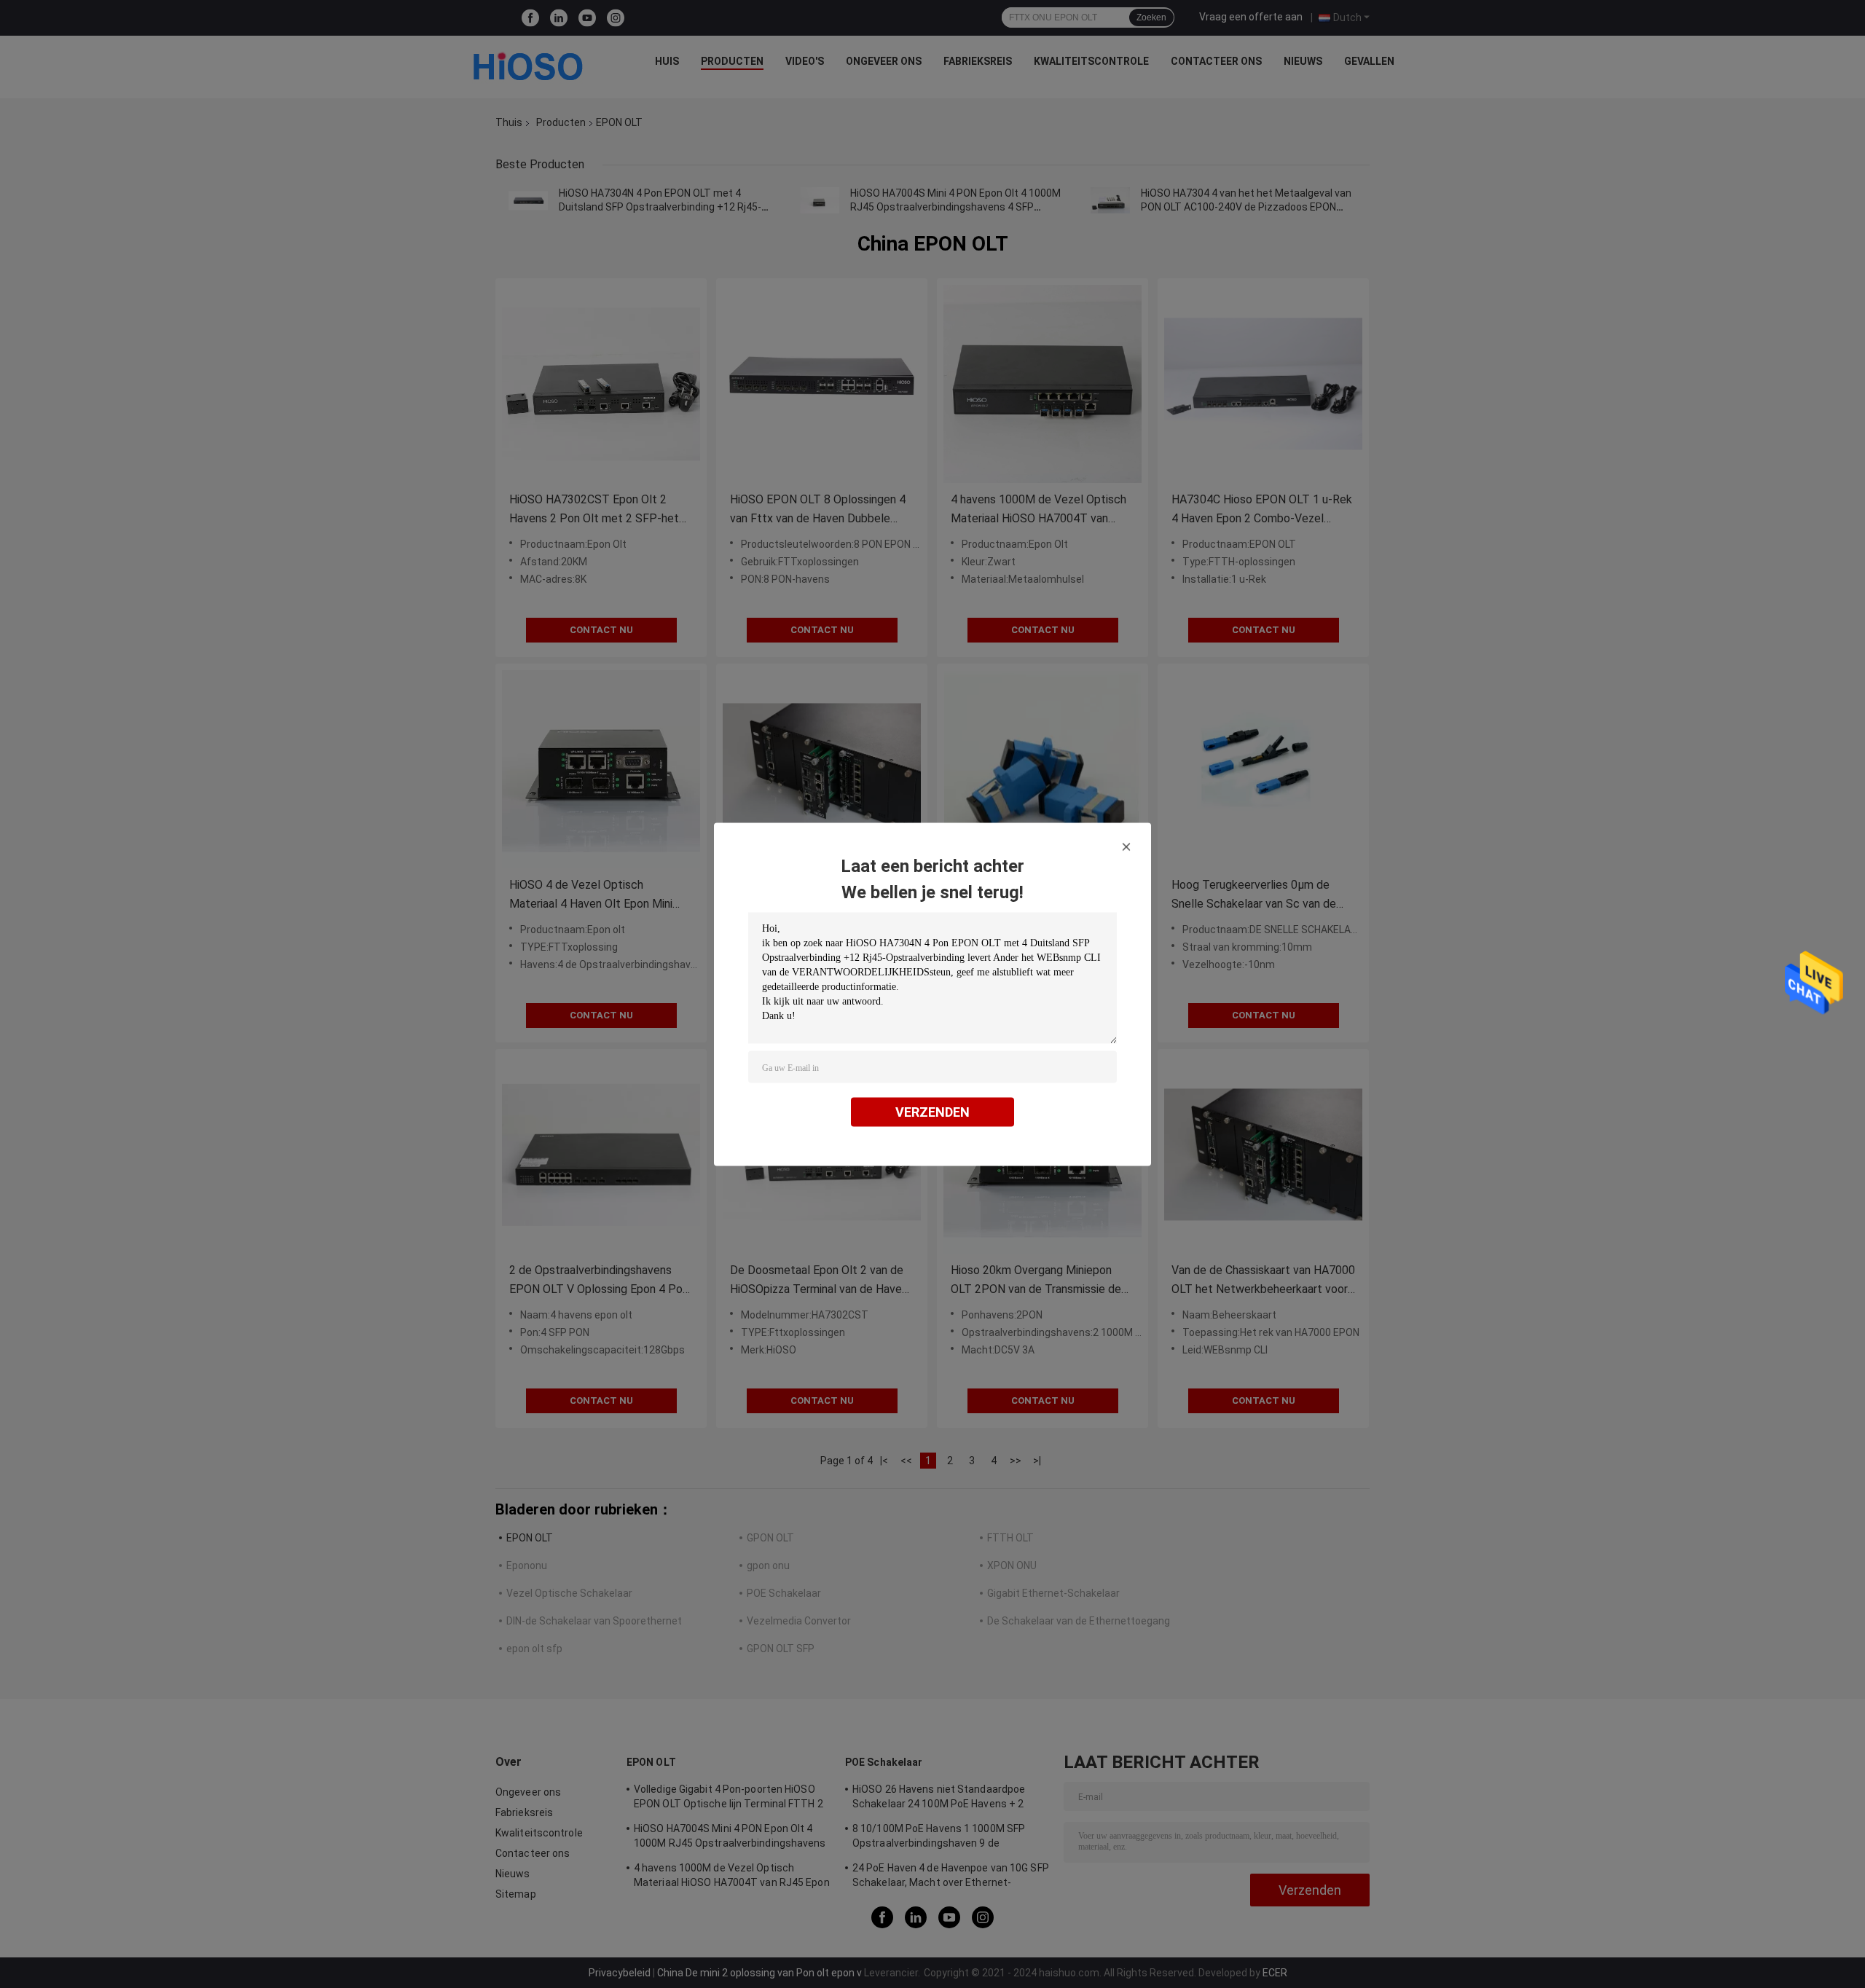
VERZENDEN (932, 1111)
